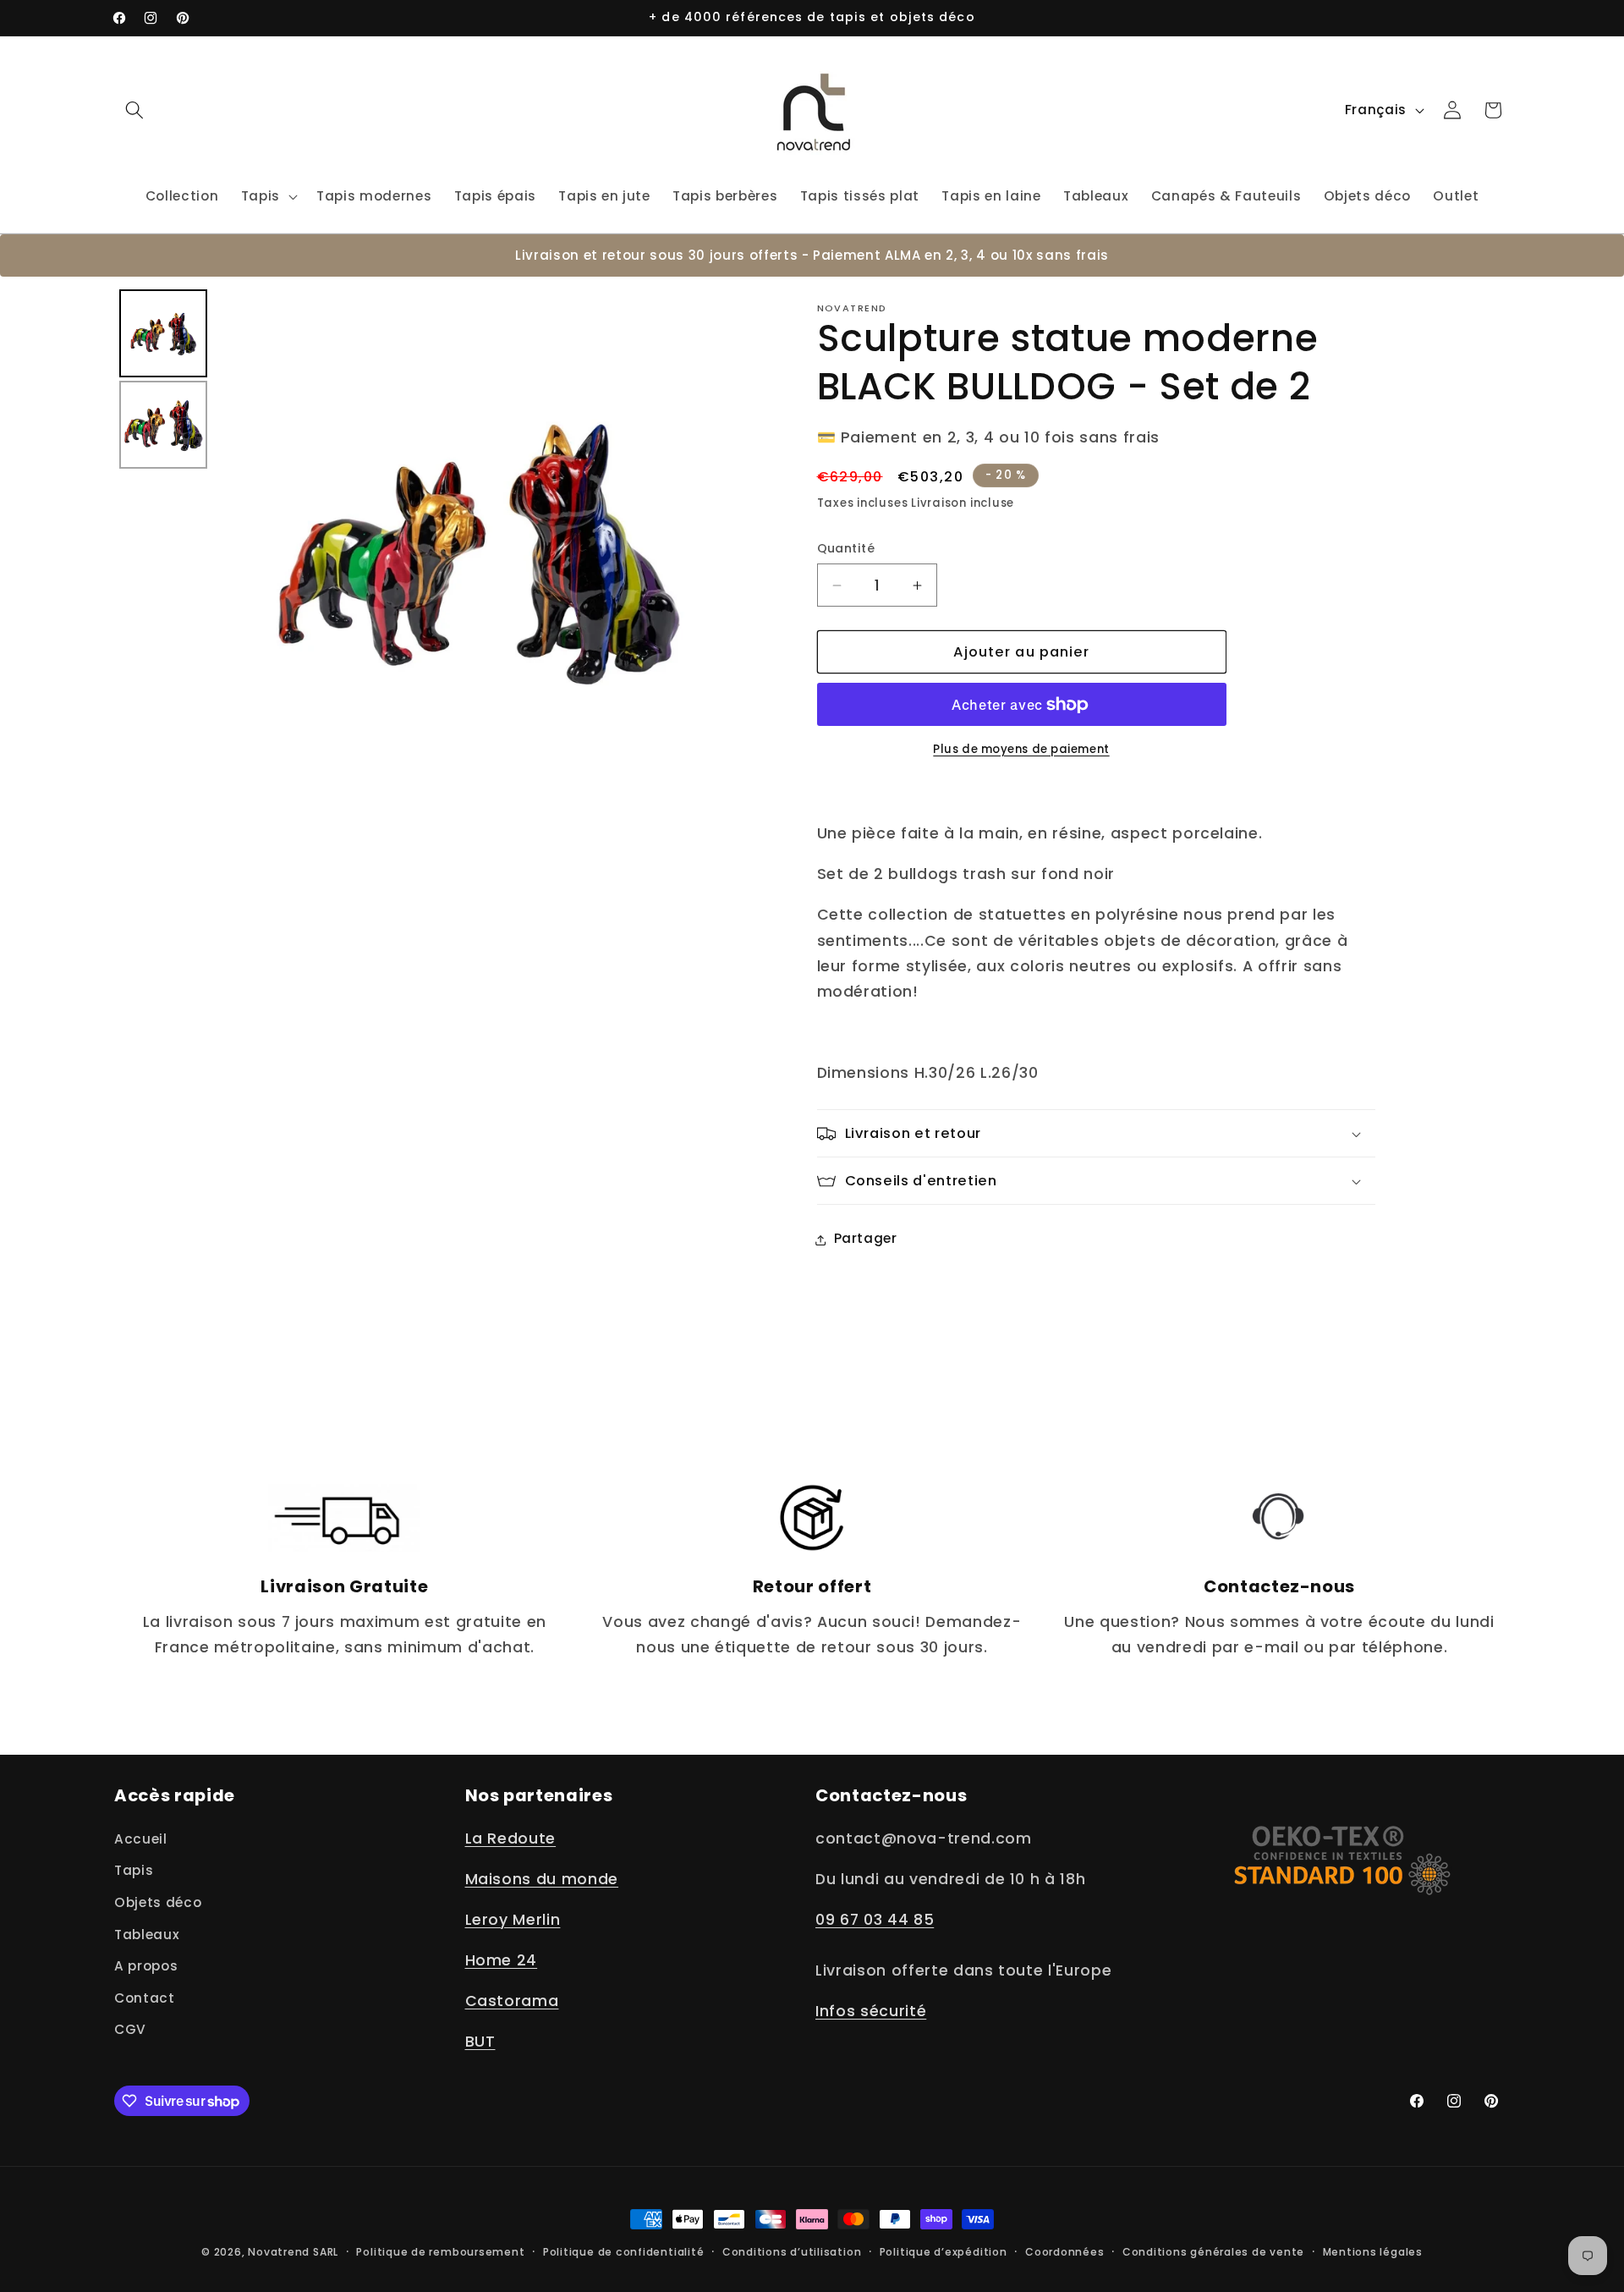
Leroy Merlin (513, 1920)
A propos (146, 1966)
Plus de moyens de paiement (1021, 749)
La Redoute (511, 1839)
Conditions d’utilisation (792, 2252)
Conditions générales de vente (1213, 2252)
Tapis (134, 1871)
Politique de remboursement (440, 2252)
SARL (326, 2252)
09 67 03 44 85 (875, 1920)
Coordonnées (1064, 2252)
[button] (134, 110)
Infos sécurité (871, 2012)
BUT (480, 2042)
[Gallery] (428, 550)
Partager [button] (866, 1239)
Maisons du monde (542, 1879)
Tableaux (147, 1935)
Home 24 (502, 1960)
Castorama (512, 2001)
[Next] (718, 551)
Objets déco (158, 1902)
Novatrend (280, 2252)
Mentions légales (1373, 2252)
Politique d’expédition (944, 2252)
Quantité (846, 549)
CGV (130, 2030)
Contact (145, 1998)
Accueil (141, 1839)
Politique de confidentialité (624, 2252)
